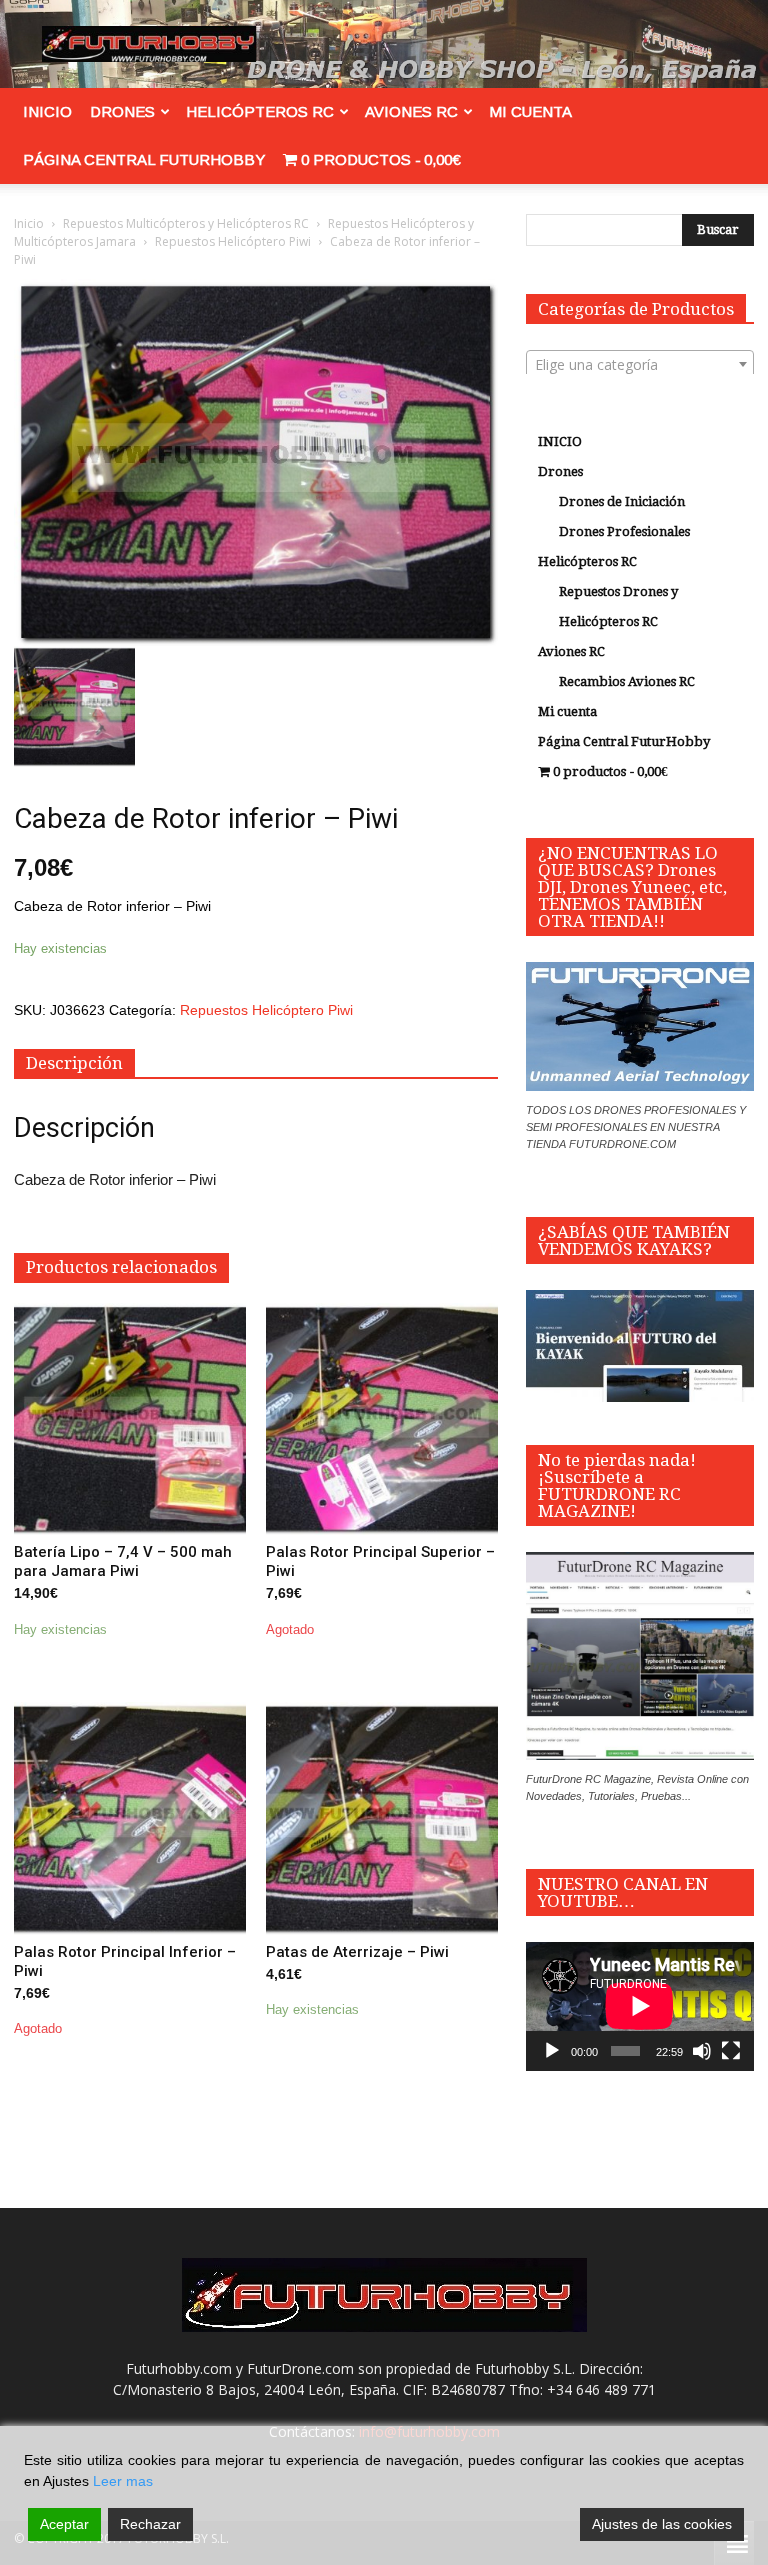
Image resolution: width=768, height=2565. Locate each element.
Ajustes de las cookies (662, 2524)
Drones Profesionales (624, 531)
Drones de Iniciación (622, 501)
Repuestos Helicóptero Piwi (233, 241)
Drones (122, 111)
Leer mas (123, 2481)
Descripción (74, 1063)
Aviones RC (411, 111)
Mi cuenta (530, 111)
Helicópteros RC (260, 111)
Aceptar (64, 2524)
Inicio (29, 223)
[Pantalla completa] (731, 2051)
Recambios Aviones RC (627, 681)
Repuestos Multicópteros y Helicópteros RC (186, 223)
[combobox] (640, 364)
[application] (640, 2006)
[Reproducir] (552, 2051)
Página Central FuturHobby (144, 159)
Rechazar (150, 2524)
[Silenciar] (702, 2051)
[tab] (74, 1064)
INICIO (47, 111)
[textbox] (640, 365)
